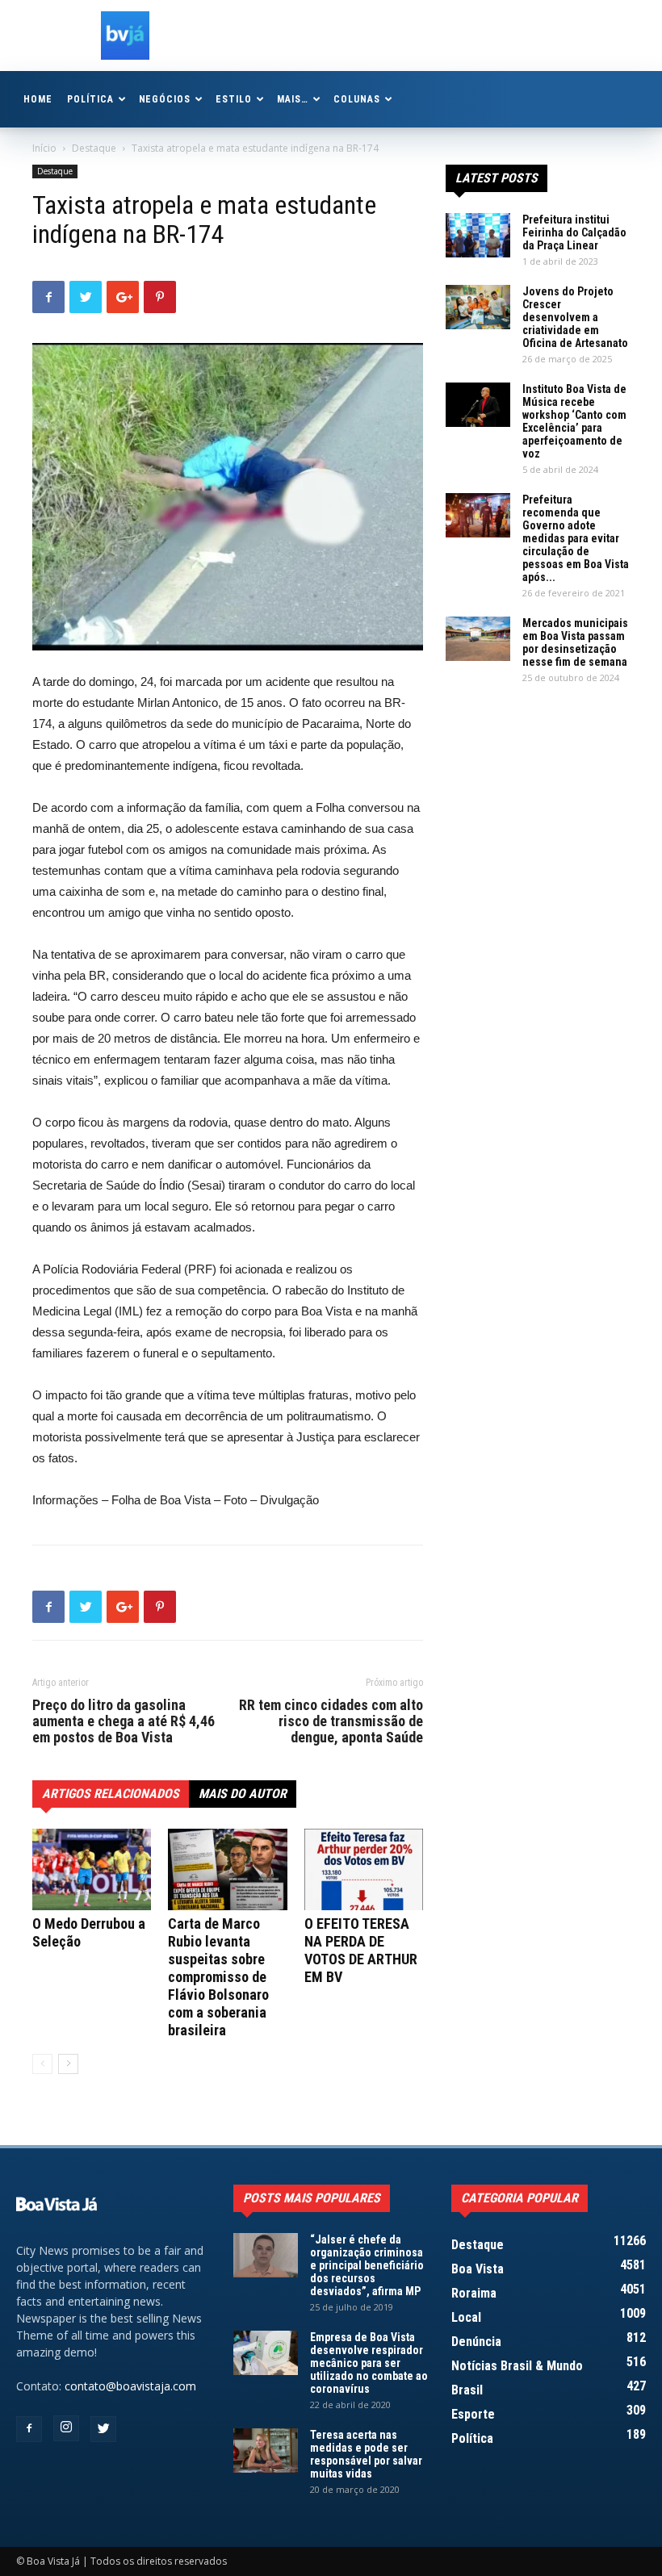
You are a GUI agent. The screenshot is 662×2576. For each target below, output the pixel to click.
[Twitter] (103, 2429)
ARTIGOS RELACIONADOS (111, 1794)
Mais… (293, 99)
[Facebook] (29, 2429)
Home (38, 99)
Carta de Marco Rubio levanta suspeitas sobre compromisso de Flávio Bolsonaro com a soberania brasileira (218, 1977)
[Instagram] (66, 2428)
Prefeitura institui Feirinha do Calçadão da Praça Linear (574, 232)
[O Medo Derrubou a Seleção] (92, 1869)
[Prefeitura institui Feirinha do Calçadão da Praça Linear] (478, 235)
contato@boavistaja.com (130, 2386)
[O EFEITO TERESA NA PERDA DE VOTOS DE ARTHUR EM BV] (364, 1869)
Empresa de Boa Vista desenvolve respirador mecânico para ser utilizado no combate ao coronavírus (369, 2363)
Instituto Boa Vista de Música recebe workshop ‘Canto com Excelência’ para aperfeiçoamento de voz (574, 421)
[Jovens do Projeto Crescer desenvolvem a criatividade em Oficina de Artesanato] (478, 307)
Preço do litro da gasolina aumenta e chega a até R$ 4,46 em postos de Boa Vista (124, 1721)
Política (90, 99)
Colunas (357, 99)
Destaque (94, 148)
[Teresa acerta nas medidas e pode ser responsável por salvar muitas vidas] (266, 2451)
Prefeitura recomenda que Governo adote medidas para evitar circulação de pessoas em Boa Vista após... (576, 538)
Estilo (234, 99)
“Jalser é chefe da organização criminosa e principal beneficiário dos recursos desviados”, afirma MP (367, 2265)
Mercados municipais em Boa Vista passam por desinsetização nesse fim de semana (575, 642)
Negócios (165, 99)
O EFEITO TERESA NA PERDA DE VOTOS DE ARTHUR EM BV (361, 1950)
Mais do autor (243, 1794)
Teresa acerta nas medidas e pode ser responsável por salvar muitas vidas (366, 2454)
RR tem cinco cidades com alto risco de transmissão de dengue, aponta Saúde (331, 1721)
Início (44, 148)
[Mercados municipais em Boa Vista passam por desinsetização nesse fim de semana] (478, 639)
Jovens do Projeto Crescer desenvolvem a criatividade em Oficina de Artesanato (575, 317)
